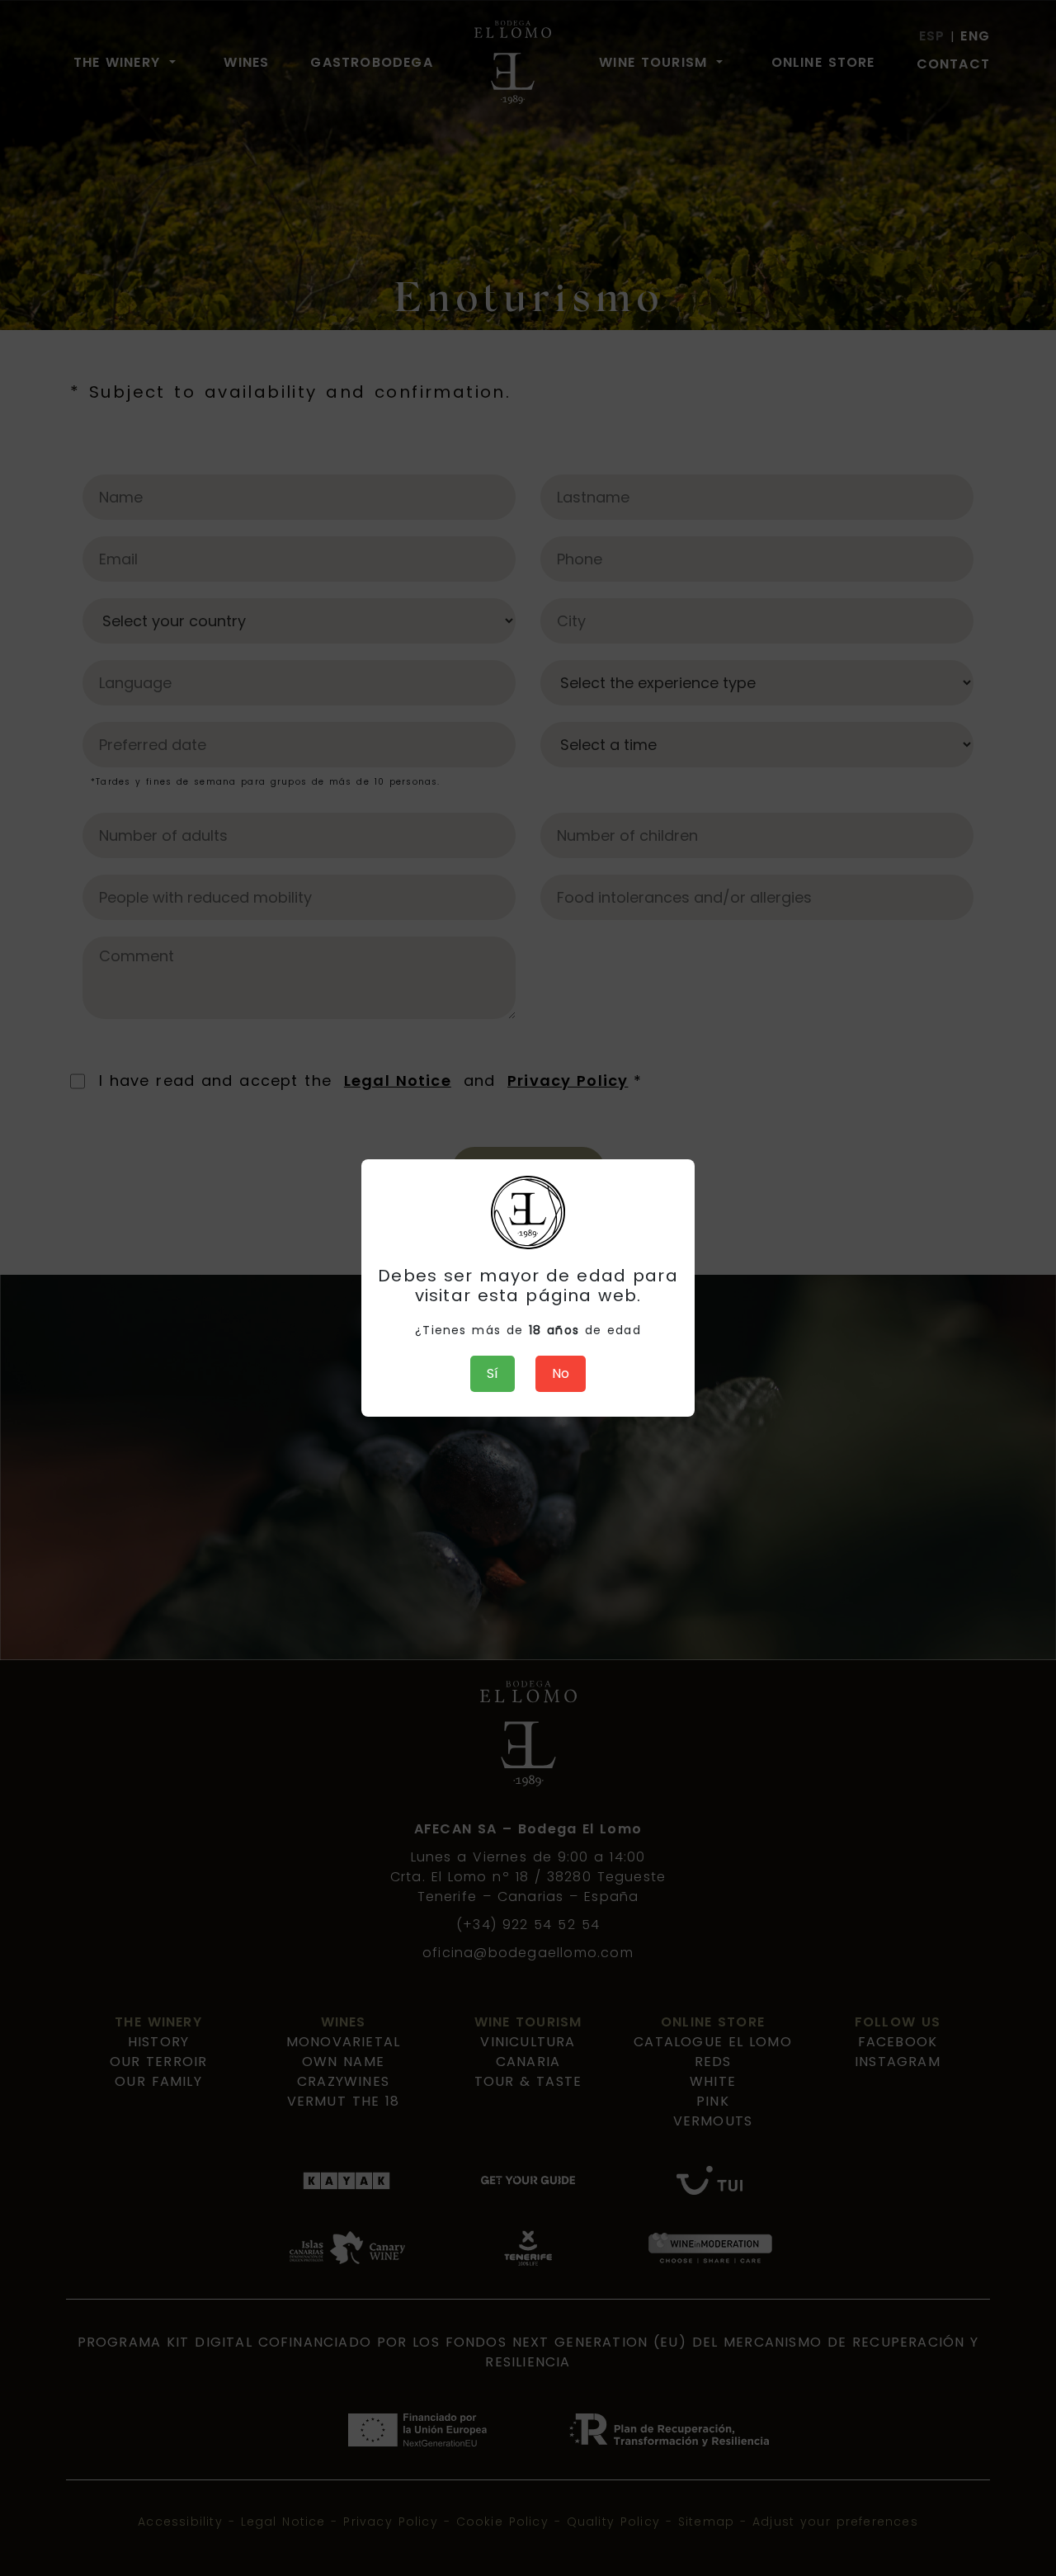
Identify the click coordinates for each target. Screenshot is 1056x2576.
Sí (493, 1373)
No (561, 1373)
